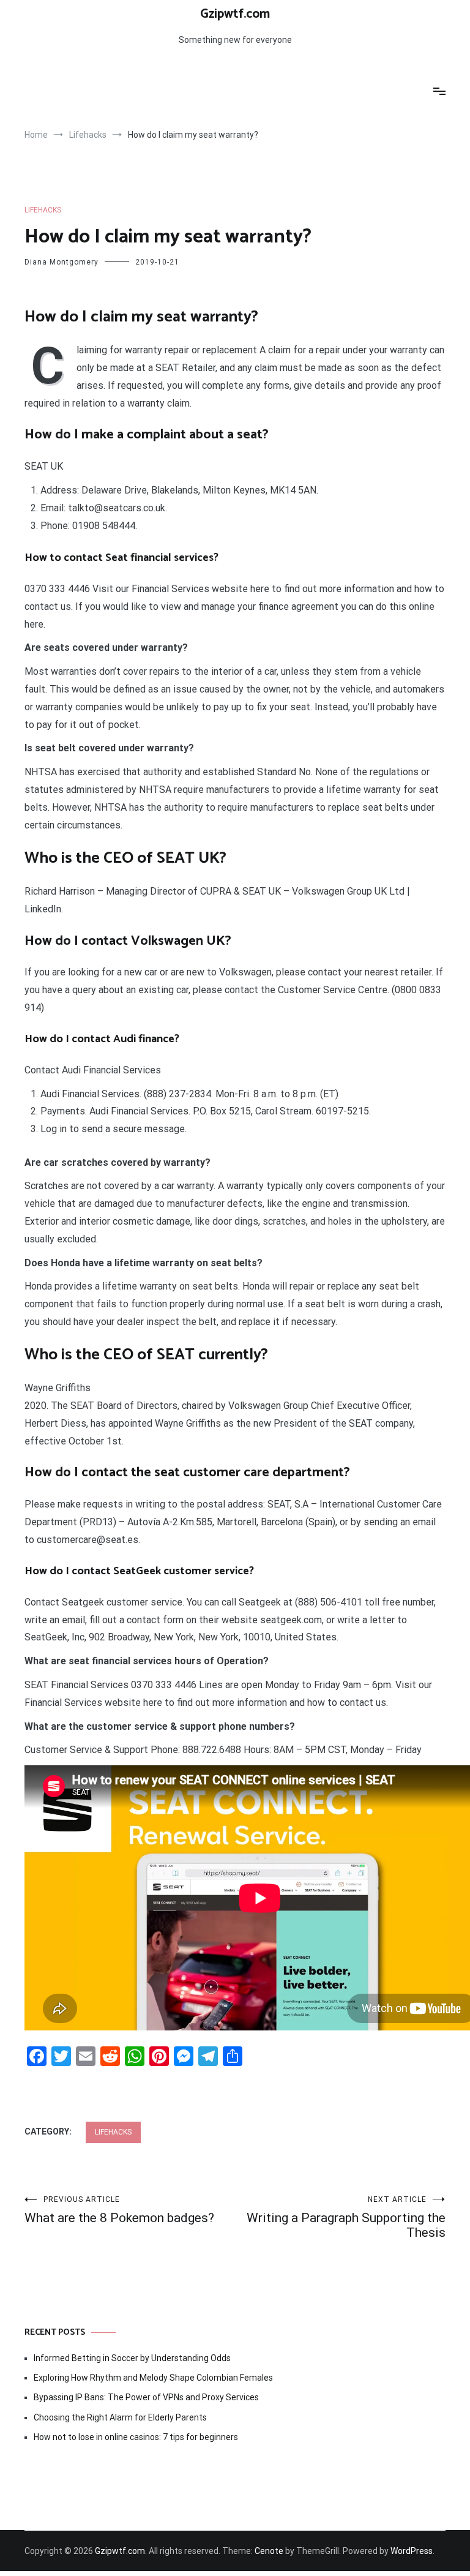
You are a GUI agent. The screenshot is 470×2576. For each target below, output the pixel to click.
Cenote (269, 2551)
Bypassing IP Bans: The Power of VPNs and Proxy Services (146, 2397)
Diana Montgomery (62, 262)
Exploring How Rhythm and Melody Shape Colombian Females (153, 2378)
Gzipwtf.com (235, 14)
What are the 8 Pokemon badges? (119, 2210)
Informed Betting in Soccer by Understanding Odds (132, 2358)
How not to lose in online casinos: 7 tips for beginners (136, 2437)
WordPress (412, 2551)
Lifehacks (43, 210)
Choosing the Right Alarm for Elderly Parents (120, 2417)
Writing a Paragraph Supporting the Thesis (346, 2217)
